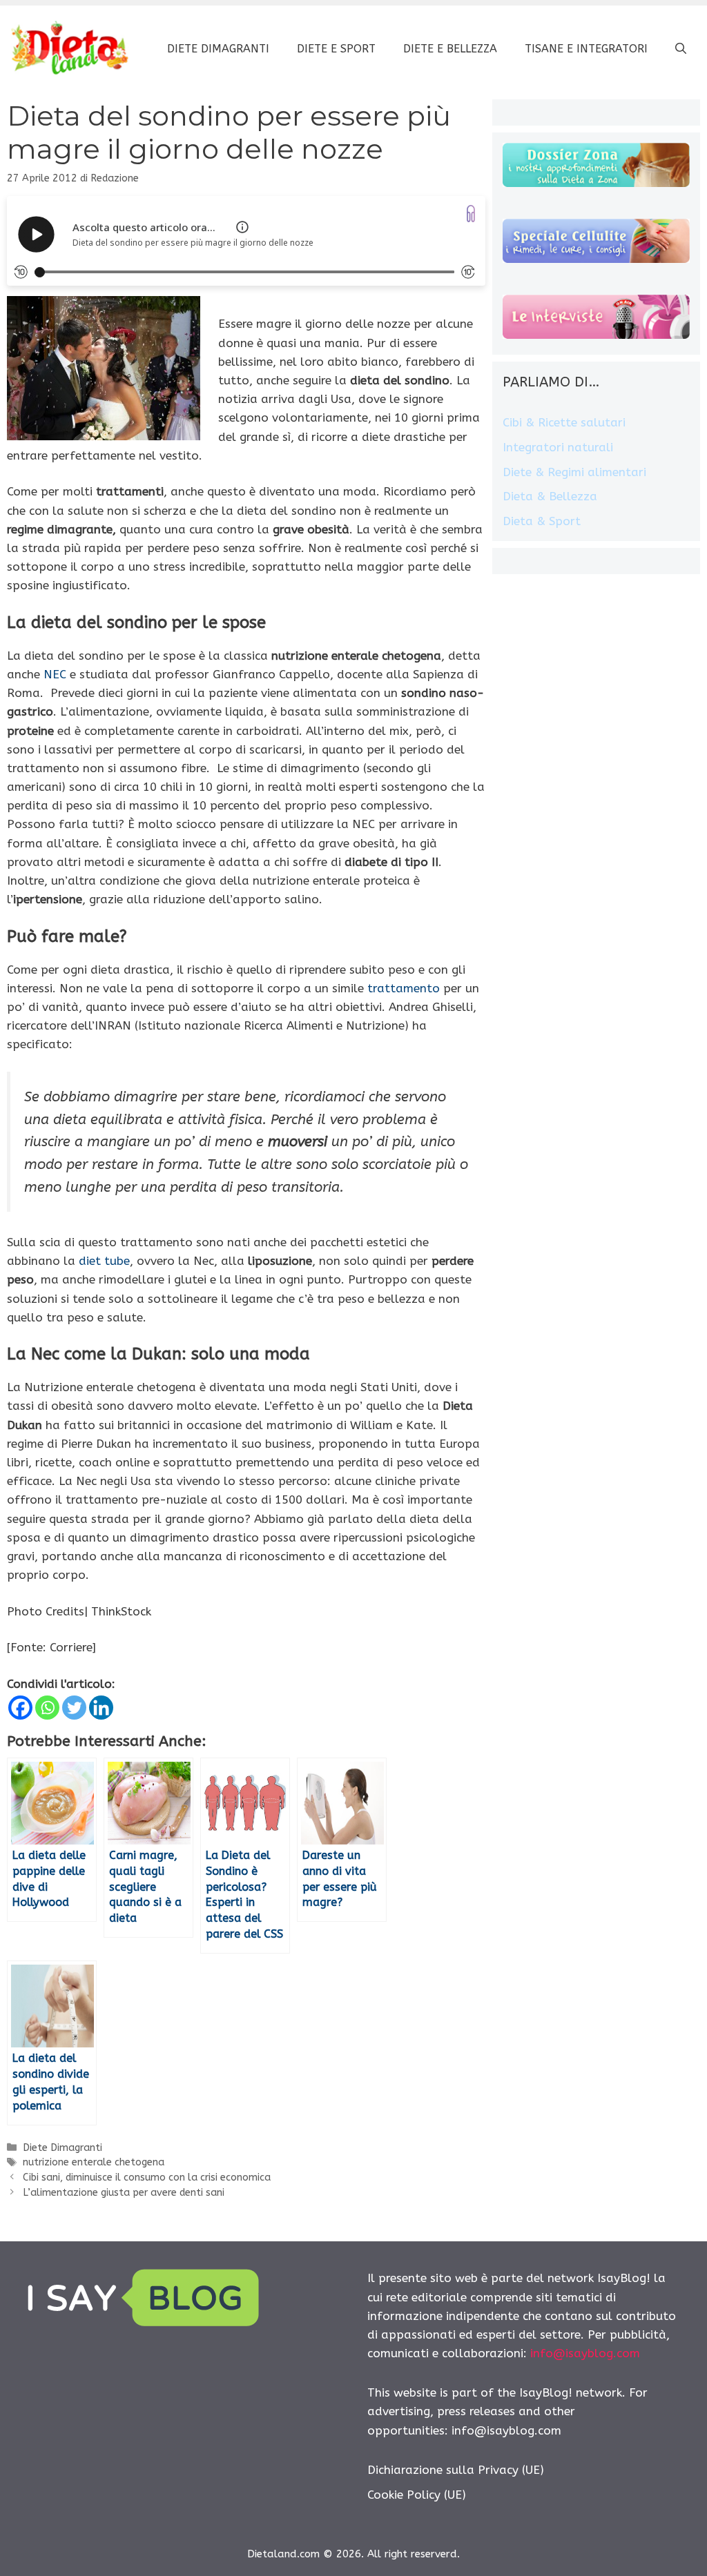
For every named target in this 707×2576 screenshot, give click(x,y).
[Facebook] (20, 1708)
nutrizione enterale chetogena (94, 2162)
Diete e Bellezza (450, 49)
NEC (55, 674)
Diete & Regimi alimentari (574, 472)
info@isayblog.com (585, 2353)
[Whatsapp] (47, 1708)
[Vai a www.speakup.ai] (471, 214)
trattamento (404, 988)
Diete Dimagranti (218, 49)
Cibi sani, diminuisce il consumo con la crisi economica (147, 2177)
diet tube (104, 1261)
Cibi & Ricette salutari (564, 422)
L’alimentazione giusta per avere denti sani (124, 2193)
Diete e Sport (336, 49)
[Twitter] (74, 1708)
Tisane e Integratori (586, 49)
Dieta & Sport (542, 521)
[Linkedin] (101, 1708)
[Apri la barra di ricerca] (681, 49)
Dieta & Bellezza (550, 496)
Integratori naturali (558, 447)
